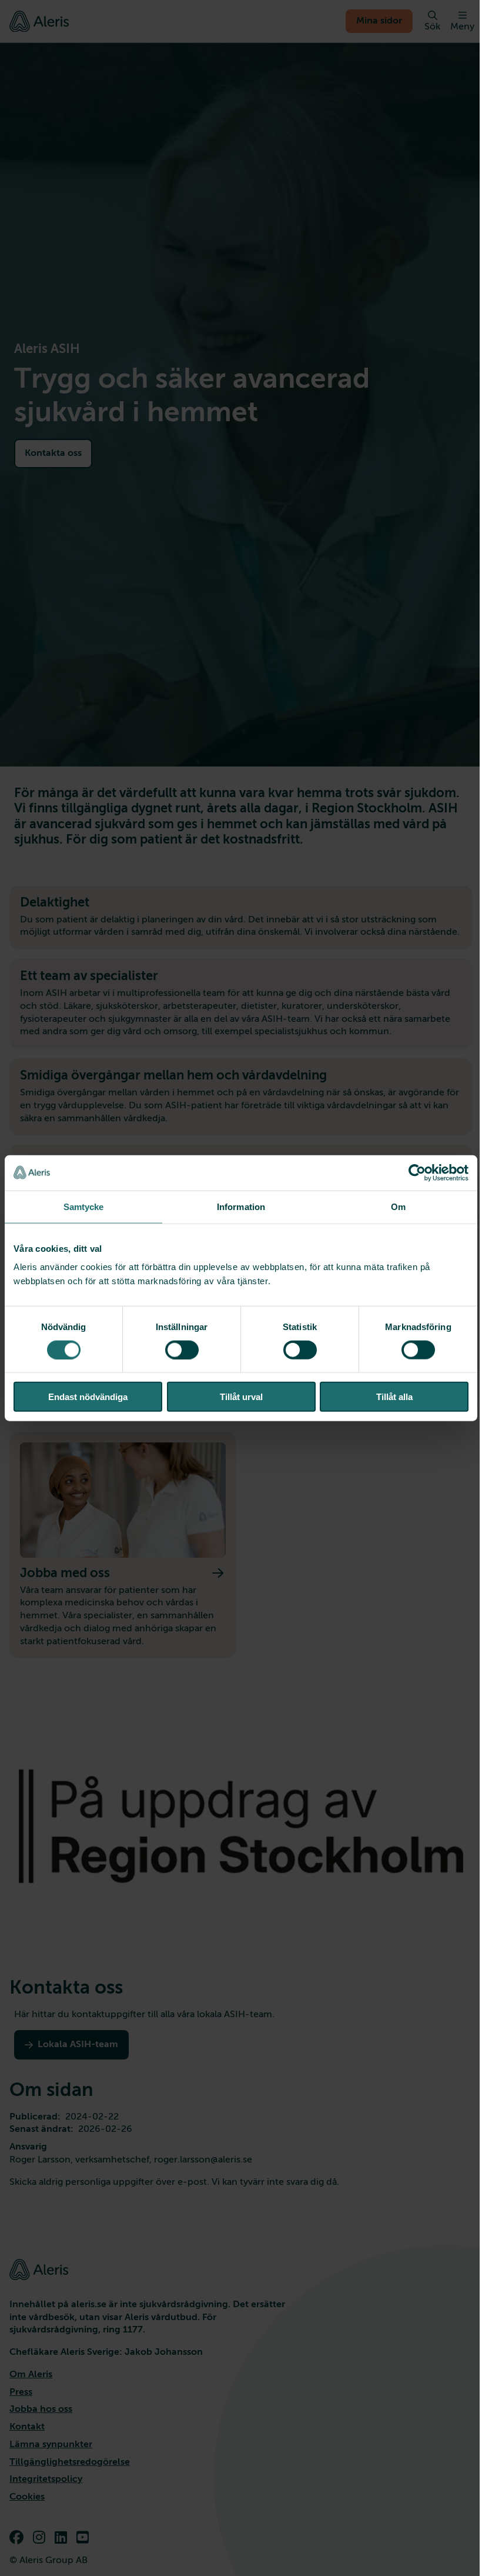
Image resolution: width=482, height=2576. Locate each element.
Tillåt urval (241, 1397)
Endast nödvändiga (88, 1397)
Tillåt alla (394, 1397)
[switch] (182, 1349)
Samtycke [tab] (84, 1206)
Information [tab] (241, 1206)
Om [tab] (398, 1206)
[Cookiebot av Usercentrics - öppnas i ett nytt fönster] (417, 1172)
